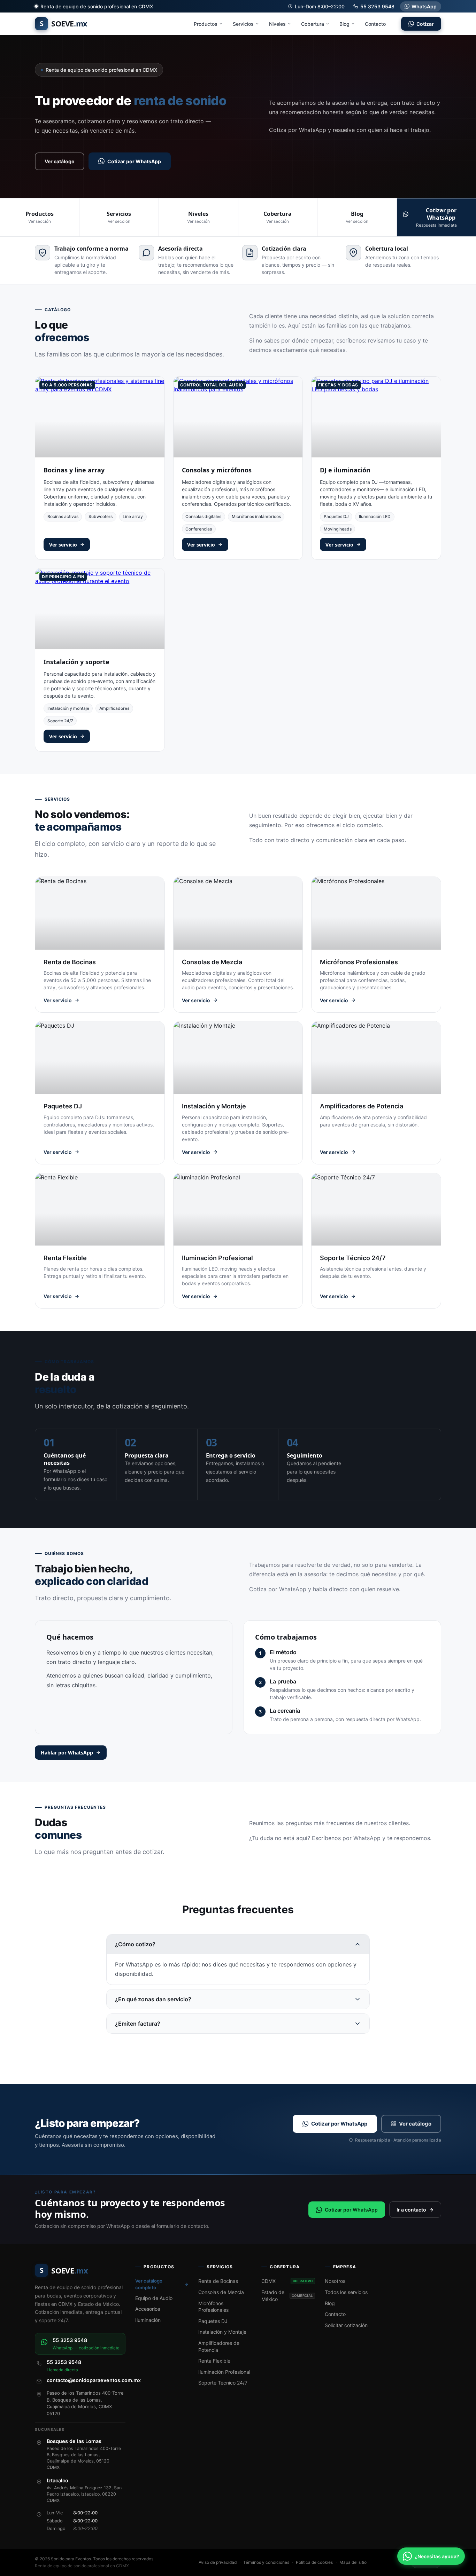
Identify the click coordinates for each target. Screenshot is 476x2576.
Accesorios (148, 2309)
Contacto (375, 24)
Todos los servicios (346, 2292)
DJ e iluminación (345, 470)
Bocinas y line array (74, 470)
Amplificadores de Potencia (219, 2346)
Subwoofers (101, 516)
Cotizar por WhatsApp (134, 161)
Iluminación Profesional (224, 2372)
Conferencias (199, 529)
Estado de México (287, 2296)
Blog (344, 24)
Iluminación (148, 2320)
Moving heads (338, 529)
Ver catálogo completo (149, 2284)
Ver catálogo (60, 161)
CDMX (287, 2281)
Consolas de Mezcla (221, 2292)
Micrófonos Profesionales (213, 2307)
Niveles (277, 24)
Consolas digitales (203, 516)
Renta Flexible (214, 2361)
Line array (133, 516)
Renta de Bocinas (218, 2281)
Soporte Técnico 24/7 (223, 2383)
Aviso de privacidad (218, 2562)
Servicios (243, 24)
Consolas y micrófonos (217, 470)
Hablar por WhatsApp (67, 1753)
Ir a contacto (411, 2210)
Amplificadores (114, 708)
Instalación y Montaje (222, 2332)
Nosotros (335, 2281)
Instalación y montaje (68, 708)
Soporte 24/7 (60, 721)
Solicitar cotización (346, 2325)
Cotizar (425, 24)
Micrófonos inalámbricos (256, 516)
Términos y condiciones (266, 2562)
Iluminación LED (375, 516)
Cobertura (313, 24)
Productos (206, 24)
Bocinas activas (63, 516)
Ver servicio (63, 545)
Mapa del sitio (353, 2562)
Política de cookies (314, 2562)
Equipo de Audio (154, 2298)
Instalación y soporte (76, 662)
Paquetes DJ (336, 516)
